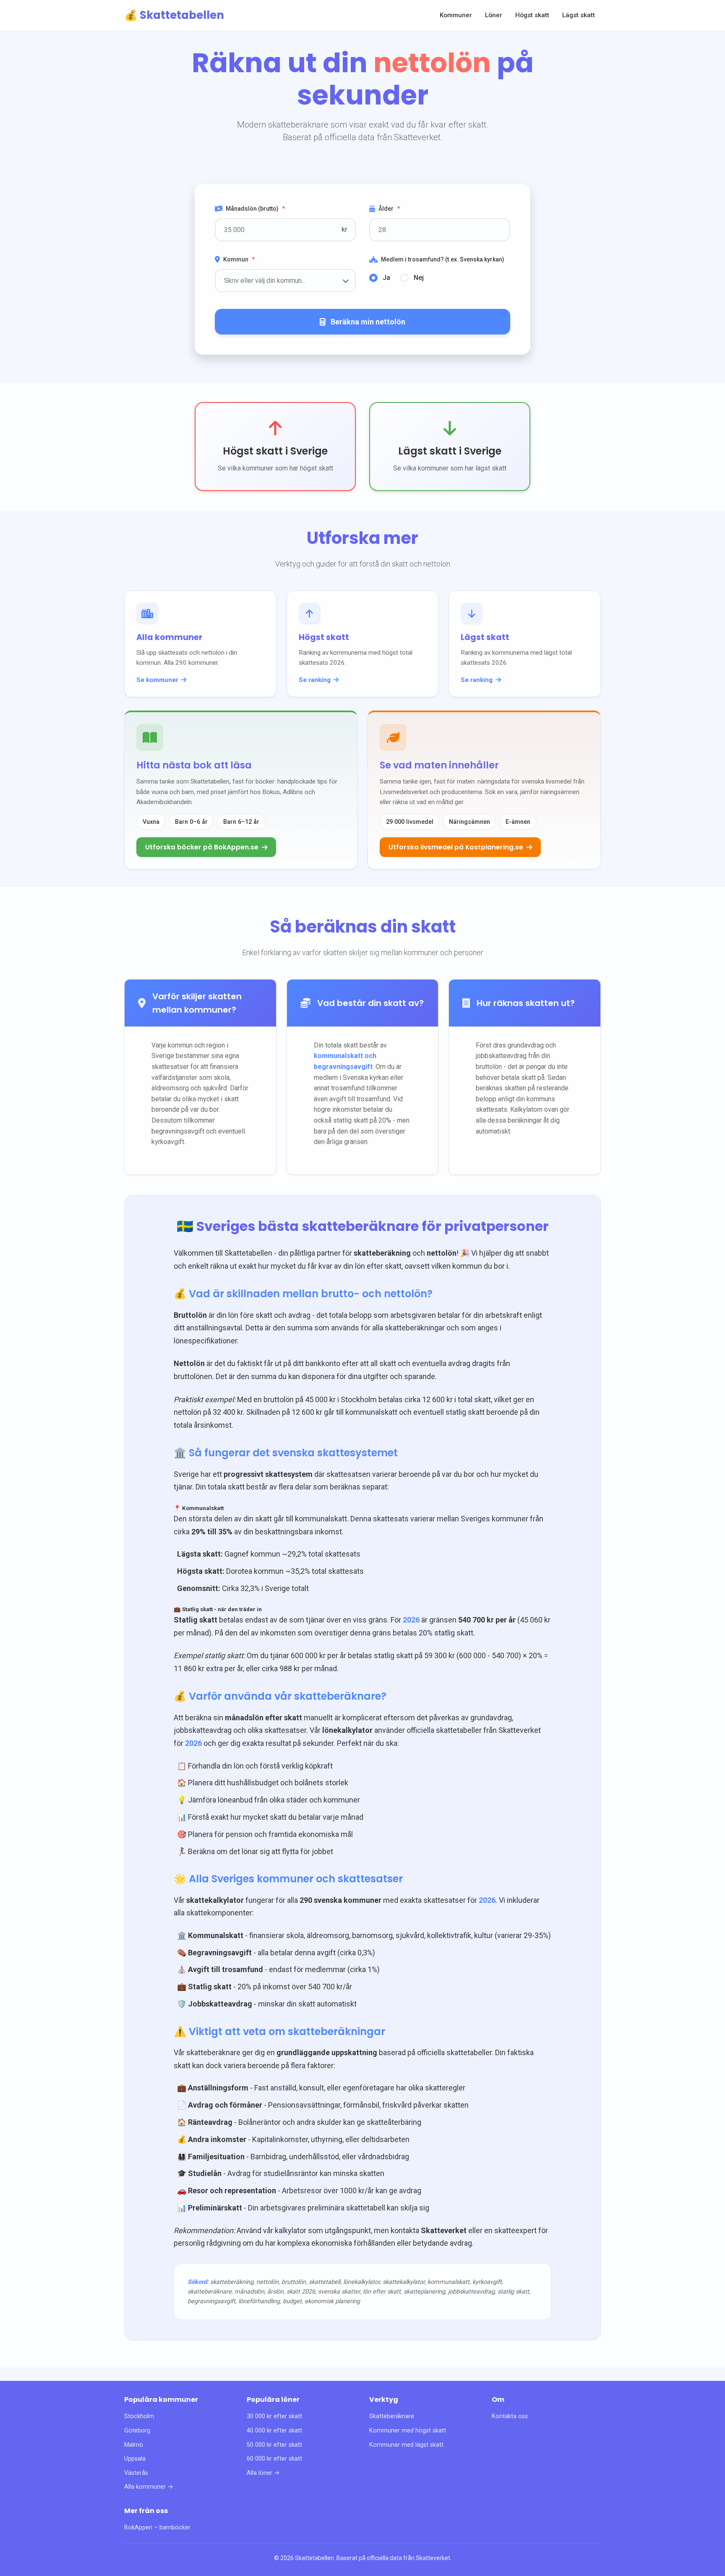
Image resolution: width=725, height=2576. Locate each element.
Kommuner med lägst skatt (406, 2445)
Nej (419, 278)
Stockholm (139, 2416)
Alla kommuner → (149, 2487)
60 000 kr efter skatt (274, 2459)
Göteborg (137, 2431)
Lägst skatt (579, 15)
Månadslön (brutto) (255, 209)
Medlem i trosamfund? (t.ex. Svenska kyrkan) (443, 259)
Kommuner (456, 15)
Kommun (239, 259)
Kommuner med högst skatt (408, 2431)
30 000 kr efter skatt (274, 2416)
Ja (386, 278)
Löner (494, 15)
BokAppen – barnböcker (157, 2528)
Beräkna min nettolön (368, 322)
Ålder (389, 209)
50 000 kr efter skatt (274, 2445)
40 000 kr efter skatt (274, 2431)
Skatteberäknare (392, 2416)
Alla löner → (263, 2473)
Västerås (136, 2473)
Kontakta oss (510, 2416)
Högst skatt (532, 15)
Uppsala (135, 2459)
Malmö (134, 2445)
